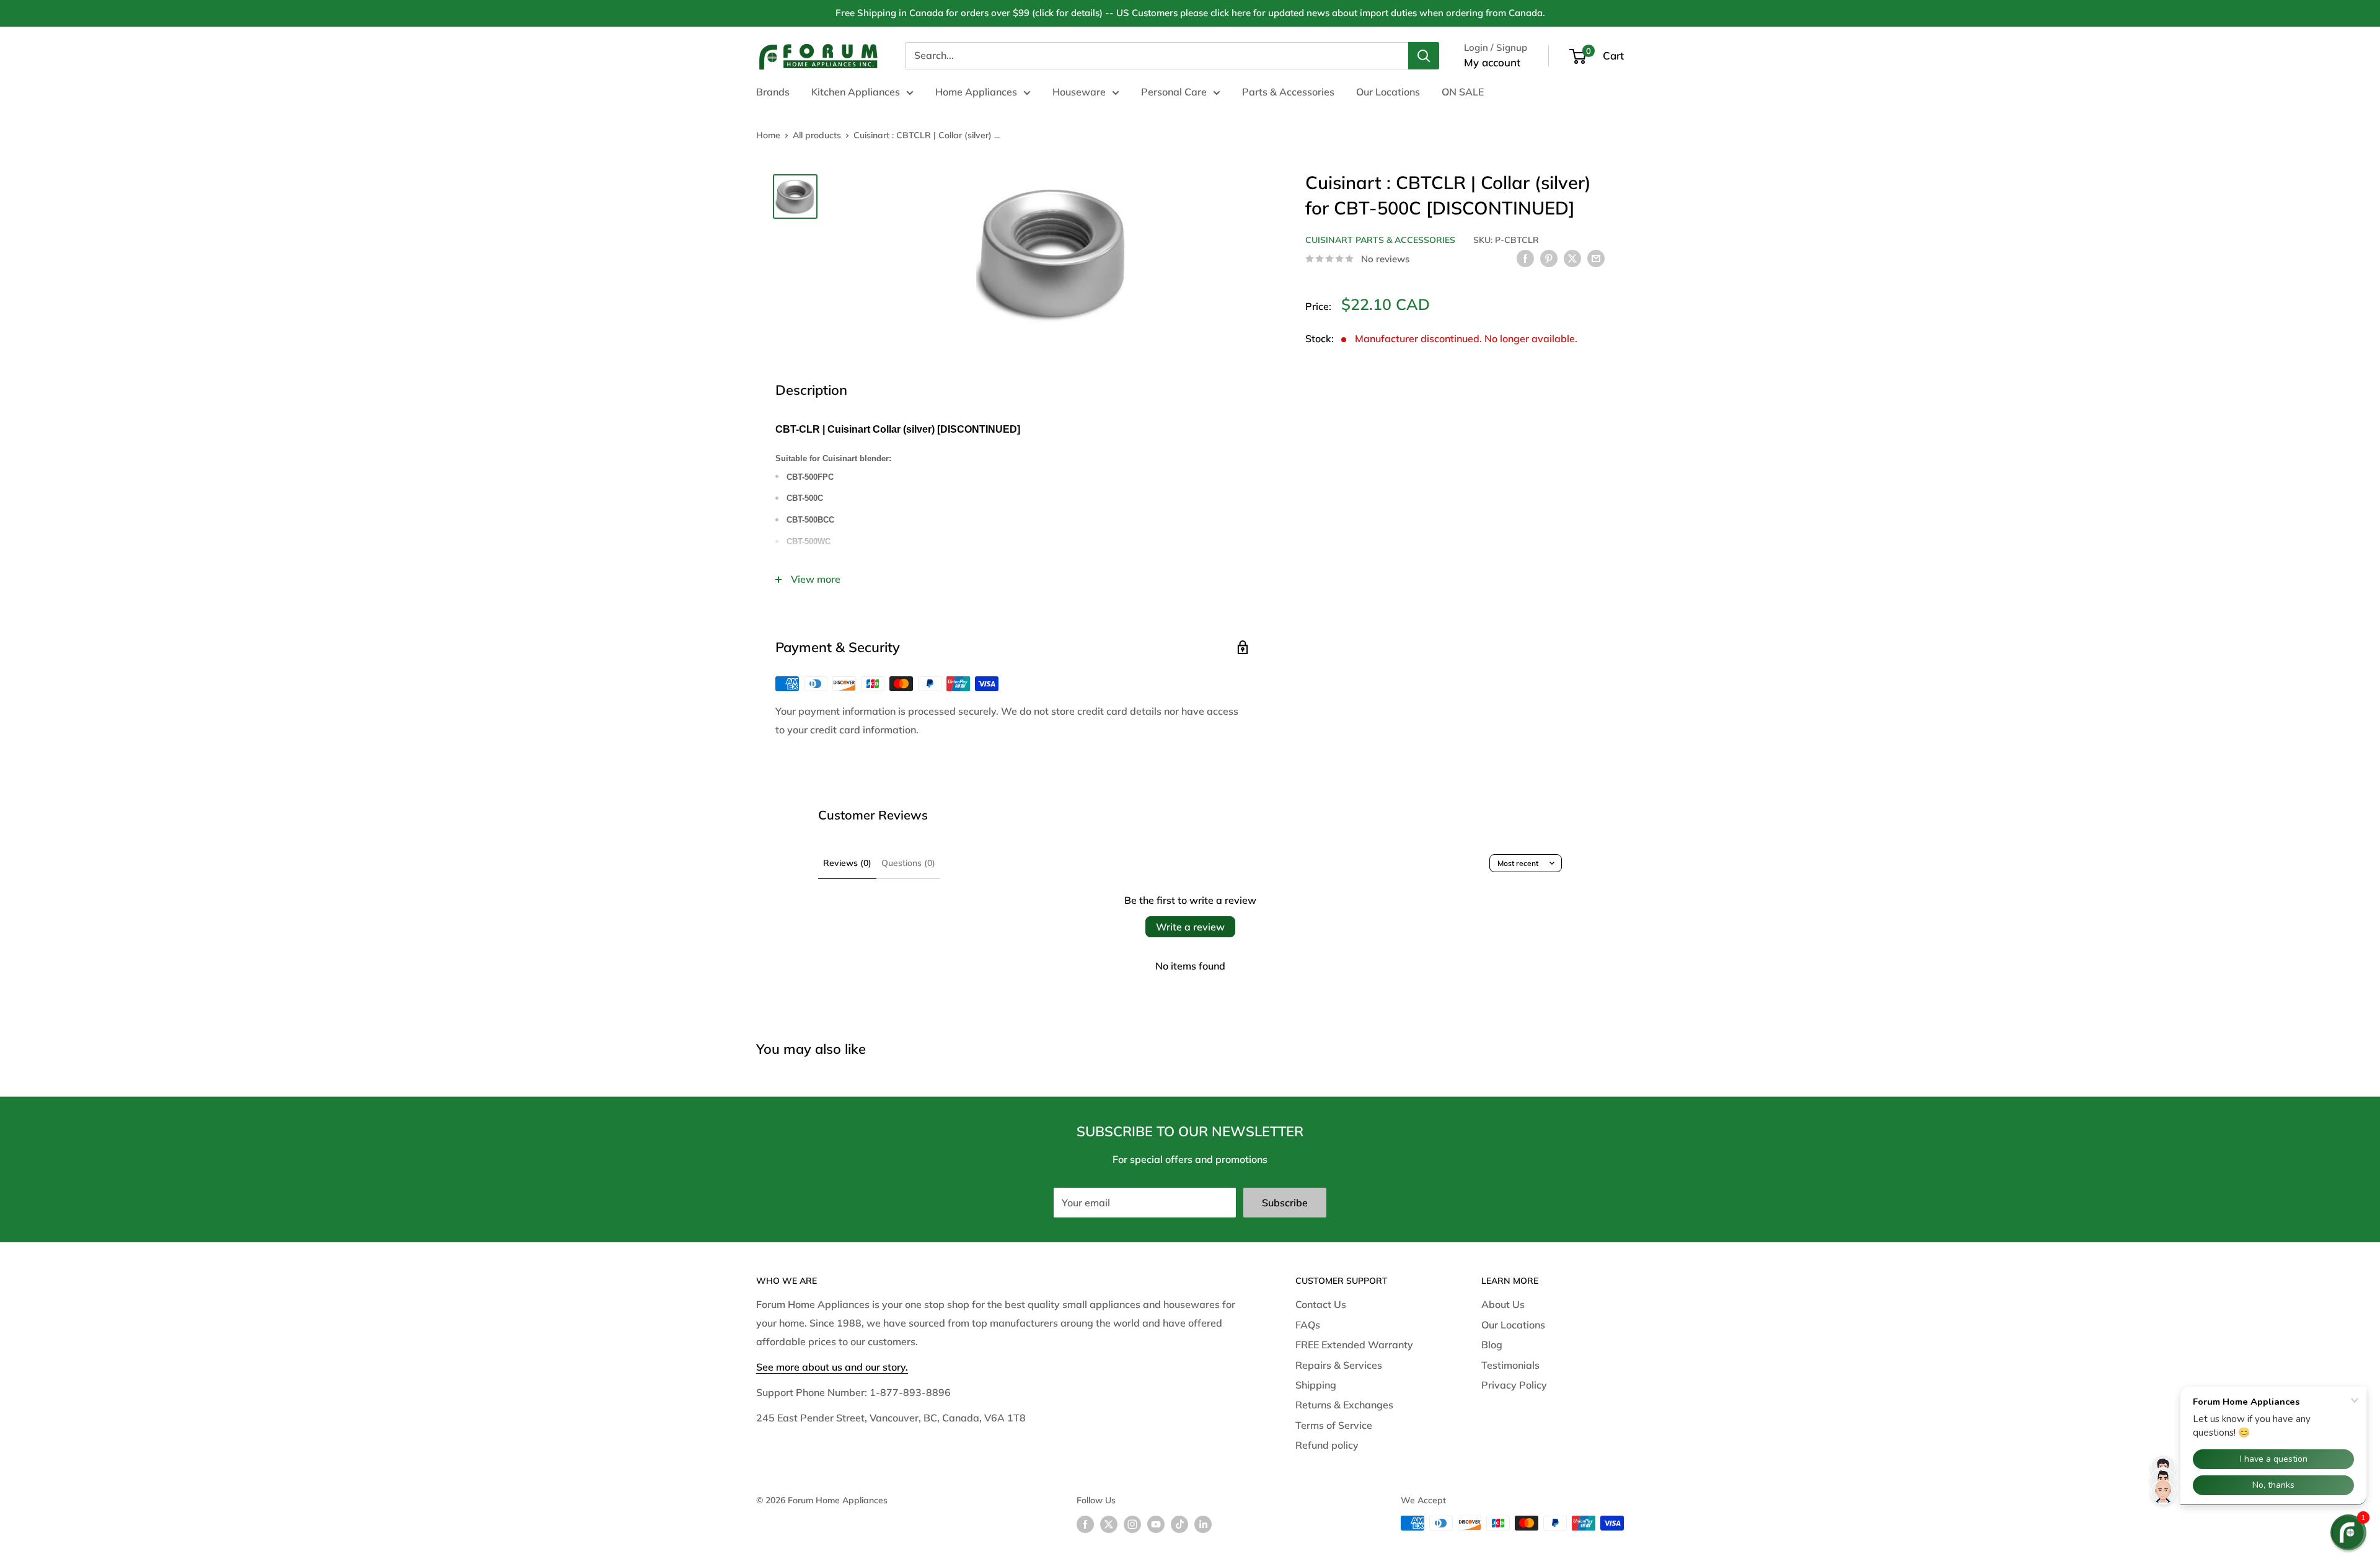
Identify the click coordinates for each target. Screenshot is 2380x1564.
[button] (2348, 1532)
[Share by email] (1596, 258)
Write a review (1190, 927)
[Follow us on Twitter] (1109, 1525)
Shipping (1316, 1385)
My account (1492, 62)
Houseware (1079, 92)
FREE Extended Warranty (1354, 1345)
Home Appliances (976, 92)
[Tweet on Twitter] (1572, 258)
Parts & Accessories (1288, 92)
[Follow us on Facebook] (1085, 1525)
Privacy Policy (1514, 1385)
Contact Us (1321, 1304)
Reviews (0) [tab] (847, 863)
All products (817, 135)
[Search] (1424, 56)
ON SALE (1463, 92)
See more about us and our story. (832, 1367)
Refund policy (1327, 1445)
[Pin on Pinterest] (1549, 258)
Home (768, 135)
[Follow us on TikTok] (1179, 1525)
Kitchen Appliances (856, 92)
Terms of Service (1334, 1425)
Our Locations (1388, 92)
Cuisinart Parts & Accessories (1380, 240)
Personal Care (1174, 92)
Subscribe (1285, 1203)
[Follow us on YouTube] (1156, 1525)
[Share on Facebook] (1525, 258)
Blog (1492, 1345)
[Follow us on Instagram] (1132, 1525)
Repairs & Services (1339, 1365)
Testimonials (1510, 1365)
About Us (1503, 1304)
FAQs (1308, 1325)
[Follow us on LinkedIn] (1203, 1525)
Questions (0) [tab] (908, 863)
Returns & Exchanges (1344, 1405)
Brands (773, 92)
